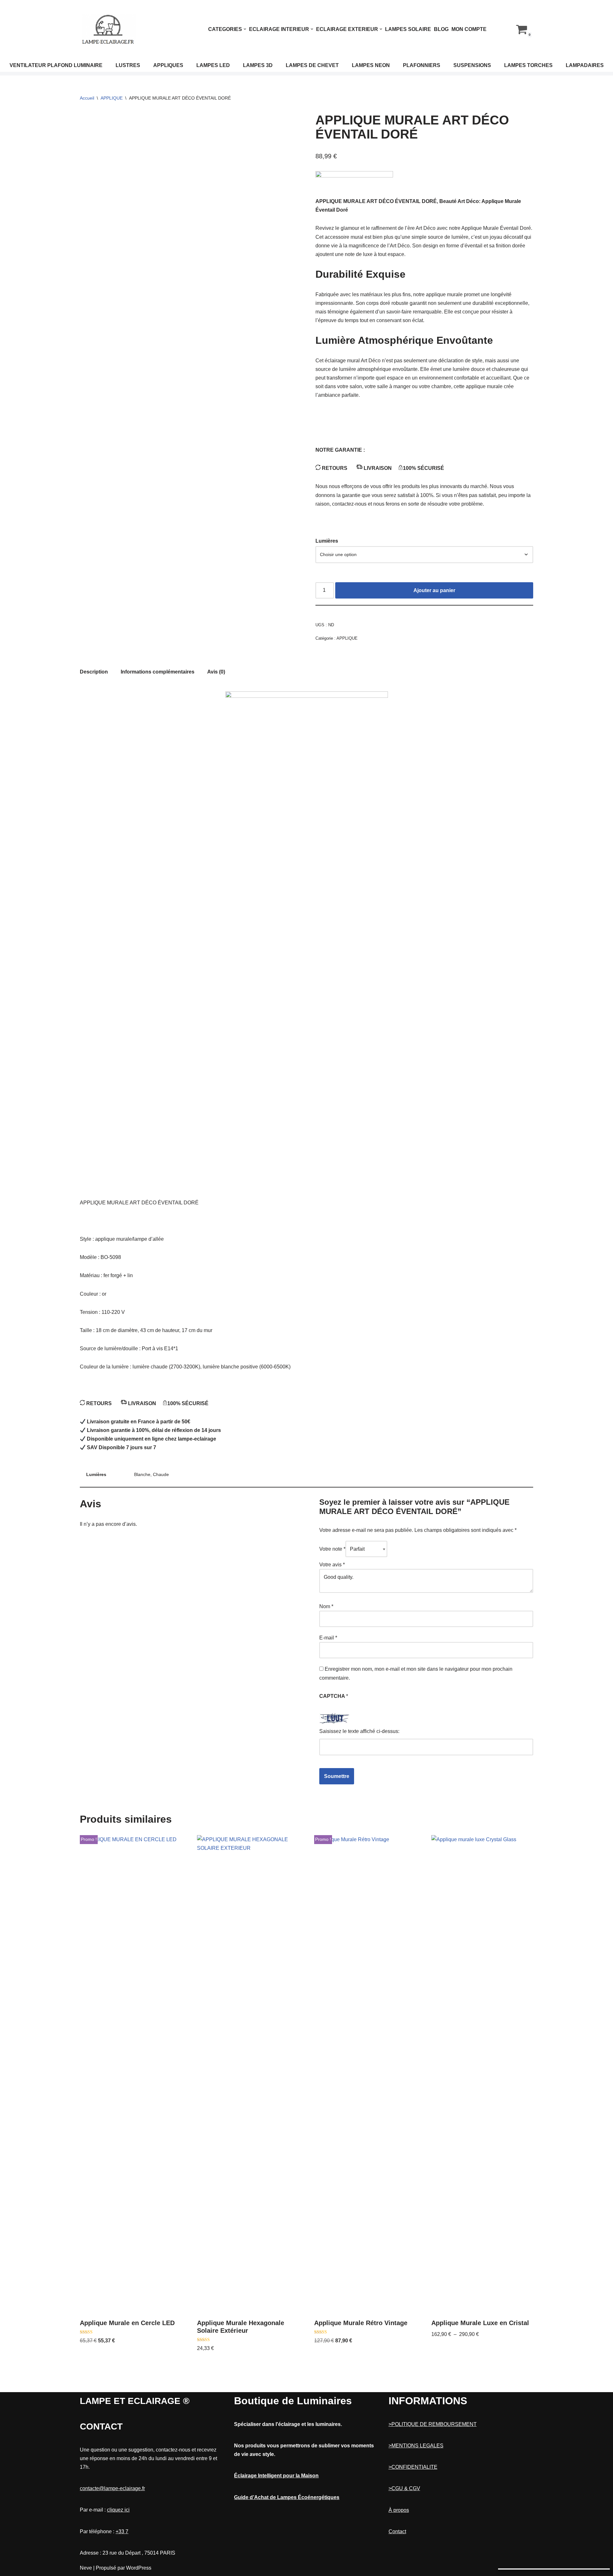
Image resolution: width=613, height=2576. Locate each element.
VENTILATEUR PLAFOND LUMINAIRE (56, 65)
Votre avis (332, 1565)
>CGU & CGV (404, 2488)
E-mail (328, 1638)
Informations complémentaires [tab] (158, 672)
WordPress (139, 2568)
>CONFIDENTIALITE (413, 2467)
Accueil (87, 98)
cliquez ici (118, 2510)
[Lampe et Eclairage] (109, 29)
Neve (86, 2568)
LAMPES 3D (258, 65)
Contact (397, 2531)
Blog (441, 29)
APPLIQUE (112, 98)
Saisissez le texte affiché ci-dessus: (359, 1731)
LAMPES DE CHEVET (312, 65)
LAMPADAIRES (585, 65)
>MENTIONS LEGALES (416, 2446)
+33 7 (122, 2531)
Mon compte (469, 29)
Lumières (327, 541)
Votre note (332, 1549)
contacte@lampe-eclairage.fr (112, 2488)
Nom (326, 1606)
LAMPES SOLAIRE (408, 29)
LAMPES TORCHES (528, 65)
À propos (399, 2510)
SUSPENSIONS (472, 65)
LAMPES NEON (371, 65)
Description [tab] (94, 672)
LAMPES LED (213, 65)
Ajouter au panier (434, 590)
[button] (245, 29)
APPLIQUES (168, 65)
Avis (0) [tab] (216, 672)
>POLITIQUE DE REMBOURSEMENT (433, 2424)
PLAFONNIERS (422, 65)
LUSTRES (128, 65)
